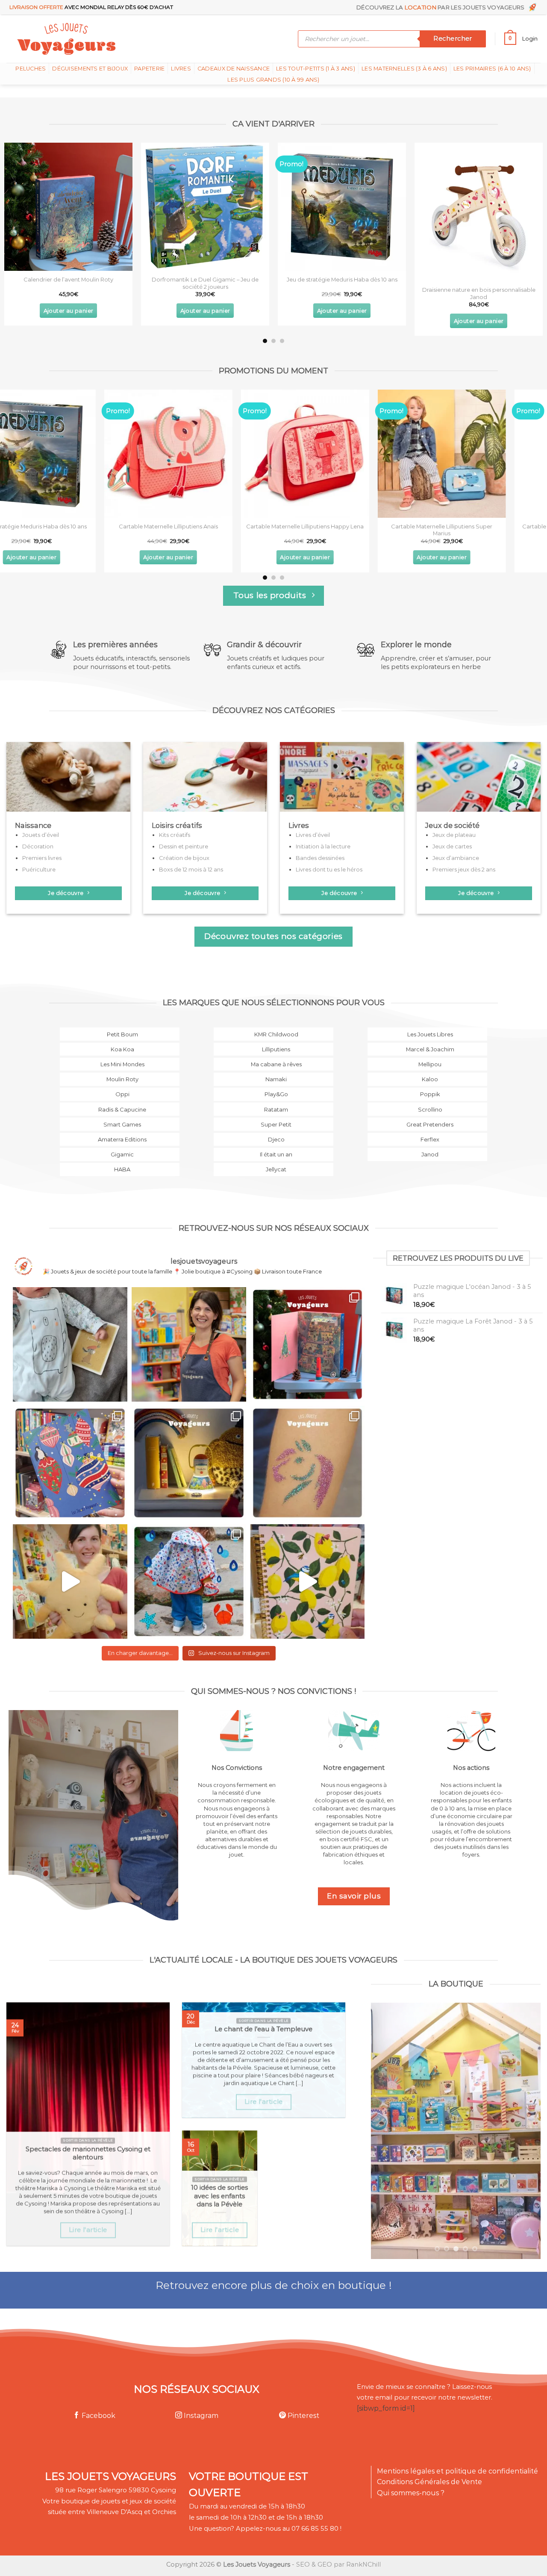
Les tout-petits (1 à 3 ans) (316, 69)
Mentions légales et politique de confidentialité (457, 2471)
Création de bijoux (184, 858)
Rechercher (453, 38)
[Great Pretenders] (427, 1130)
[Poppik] (427, 1100)
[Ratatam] (273, 1115)
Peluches (31, 69)
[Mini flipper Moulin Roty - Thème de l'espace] (344, 207)
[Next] (525, 216)
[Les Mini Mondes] (120, 1069)
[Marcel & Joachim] (427, 1055)
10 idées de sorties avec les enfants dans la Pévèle (219, 2196)
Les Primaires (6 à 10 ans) (492, 69)
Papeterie (149, 69)
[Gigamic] (120, 1160)
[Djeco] (273, 1145)
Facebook (98, 2416)
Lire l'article (88, 2230)
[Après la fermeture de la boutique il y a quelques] (70, 1344)
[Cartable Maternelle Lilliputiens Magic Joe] (71, 454)
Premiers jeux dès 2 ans (464, 869)
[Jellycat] (273, 1175)
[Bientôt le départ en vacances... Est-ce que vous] (70, 1581)
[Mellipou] (427, 1069)
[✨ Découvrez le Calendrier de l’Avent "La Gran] (308, 1344)
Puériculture (39, 869)
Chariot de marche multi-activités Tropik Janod (71, 283)
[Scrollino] (427, 1115)
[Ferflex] (427, 1145)
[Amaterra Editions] (120, 1145)
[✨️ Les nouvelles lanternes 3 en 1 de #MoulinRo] (189, 1463)
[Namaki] (273, 1084)
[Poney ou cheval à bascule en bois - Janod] (344, 454)
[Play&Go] (273, 1100)
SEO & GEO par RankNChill (338, 2564)
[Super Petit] (273, 1130)
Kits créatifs (175, 835)
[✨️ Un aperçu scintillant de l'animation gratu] (308, 1463)
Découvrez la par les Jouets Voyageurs (442, 7)
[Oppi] (120, 1100)
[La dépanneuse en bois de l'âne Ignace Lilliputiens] (207, 454)
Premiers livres (42, 858)
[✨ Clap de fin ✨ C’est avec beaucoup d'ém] (189, 1344)
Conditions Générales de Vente (429, 2482)
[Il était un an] (273, 1160)
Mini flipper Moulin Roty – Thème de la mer (481, 279)
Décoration (38, 846)
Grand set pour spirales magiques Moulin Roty (208, 283)
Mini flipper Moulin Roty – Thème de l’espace (345, 279)
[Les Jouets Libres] (427, 1040)
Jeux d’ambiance (456, 858)
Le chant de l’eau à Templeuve (263, 2029)
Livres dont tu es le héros (329, 869)
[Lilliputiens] (273, 1055)
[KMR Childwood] (273, 1040)
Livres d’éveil (313, 835)
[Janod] (427, 1160)
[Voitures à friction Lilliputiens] (481, 454)
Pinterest (303, 2416)
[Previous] (22, 216)
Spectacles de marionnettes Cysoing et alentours (88, 2153)
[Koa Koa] (120, 1055)
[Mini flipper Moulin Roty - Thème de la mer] (481, 207)
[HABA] (120, 1175)
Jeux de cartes (452, 846)
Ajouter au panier (71, 311)
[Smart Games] (120, 1130)
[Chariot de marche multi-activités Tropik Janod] (71, 207)
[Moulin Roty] (120, 1084)
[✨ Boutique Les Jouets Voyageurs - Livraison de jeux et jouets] (108, 39)
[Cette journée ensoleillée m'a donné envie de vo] (308, 1581)
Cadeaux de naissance (234, 69)
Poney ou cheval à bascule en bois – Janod (344, 526)
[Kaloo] (427, 1084)
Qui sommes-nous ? (411, 2493)
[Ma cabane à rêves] (273, 1069)
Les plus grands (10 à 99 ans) (273, 80)
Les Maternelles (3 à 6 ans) (404, 69)
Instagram (200, 2416)
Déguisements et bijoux (90, 69)
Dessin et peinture (184, 846)
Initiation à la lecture (323, 846)
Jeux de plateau (454, 835)
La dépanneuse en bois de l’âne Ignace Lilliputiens (207, 530)
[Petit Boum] (120, 1040)
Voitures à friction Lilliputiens (481, 526)
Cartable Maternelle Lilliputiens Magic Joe (71, 526)
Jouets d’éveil (41, 835)
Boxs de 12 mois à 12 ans (191, 869)
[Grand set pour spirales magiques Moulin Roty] (208, 207)
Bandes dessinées (320, 858)
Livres (181, 69)
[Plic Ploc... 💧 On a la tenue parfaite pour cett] (189, 1581)
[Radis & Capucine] (120, 1115)
